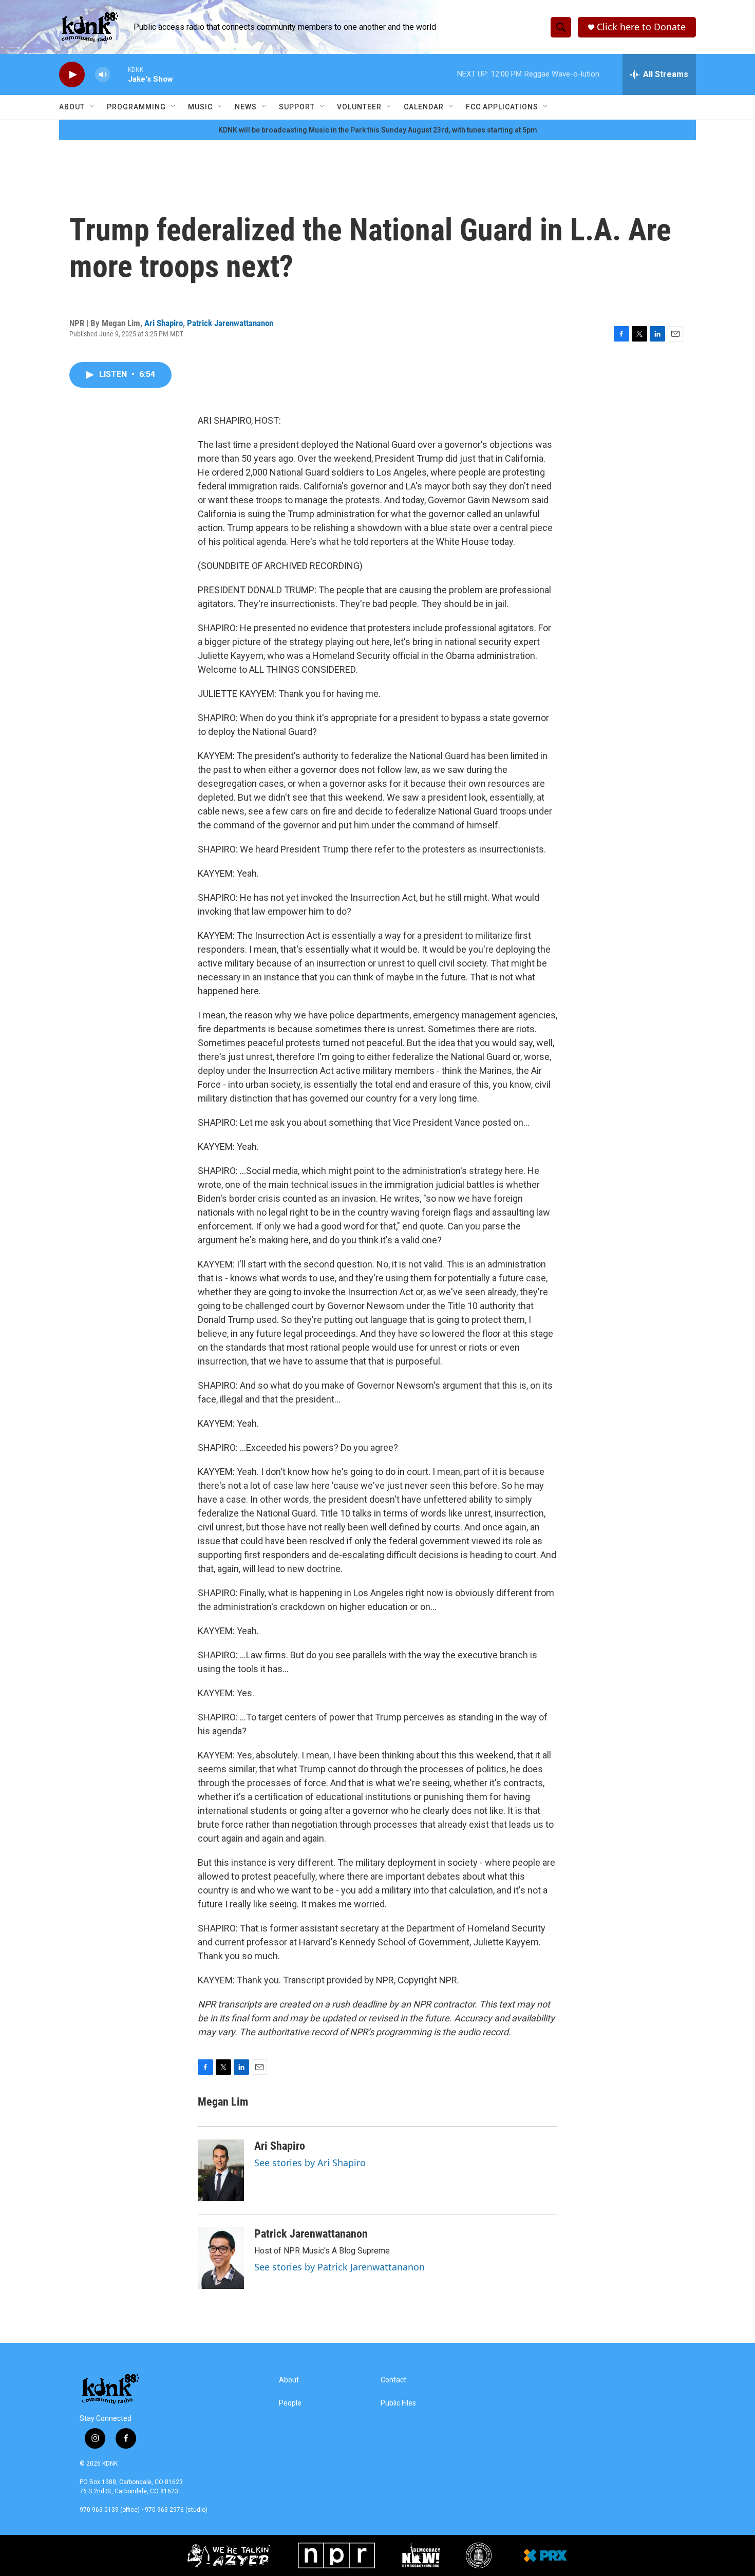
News (246, 107)
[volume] (103, 75)
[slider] (119, 74)
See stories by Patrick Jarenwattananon (339, 2267)
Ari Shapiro (164, 323)
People (290, 2403)
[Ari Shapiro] (221, 2170)
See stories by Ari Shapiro (310, 2163)
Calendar (424, 107)
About (72, 107)
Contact (393, 2380)
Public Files (398, 2403)
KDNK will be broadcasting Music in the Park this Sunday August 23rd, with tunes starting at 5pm (378, 130)
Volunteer (359, 107)
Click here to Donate (641, 27)
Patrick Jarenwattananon (230, 323)
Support (297, 107)
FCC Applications (502, 107)
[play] (72, 75)
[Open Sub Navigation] (92, 107)
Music (200, 107)
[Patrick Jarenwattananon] (221, 2258)
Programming (136, 107)
